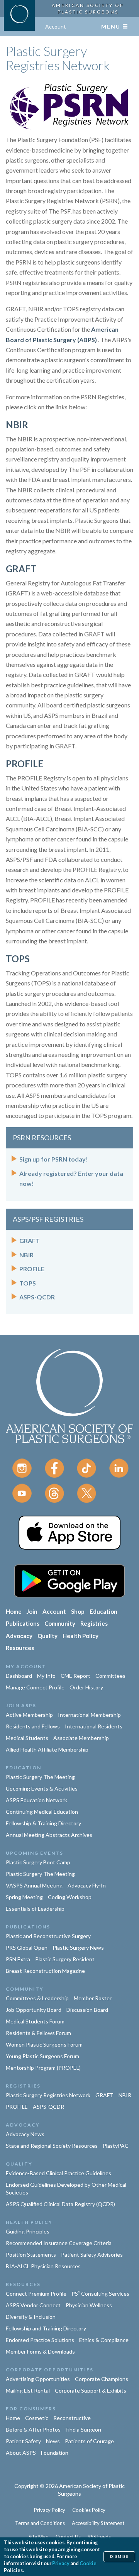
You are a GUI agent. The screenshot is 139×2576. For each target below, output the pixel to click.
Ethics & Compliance (104, 2340)
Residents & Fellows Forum (38, 2033)
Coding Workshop (70, 1897)
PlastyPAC (116, 2146)
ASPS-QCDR (37, 1297)
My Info (46, 1676)
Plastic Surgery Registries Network (48, 2095)
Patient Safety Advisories (92, 2255)
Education (103, 1611)
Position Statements (31, 2255)
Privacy (61, 2563)
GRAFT (21, 569)
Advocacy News (25, 2134)
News (53, 2441)
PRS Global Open (27, 1948)
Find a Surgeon (83, 2429)
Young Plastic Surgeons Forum (42, 2056)
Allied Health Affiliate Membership (47, 1749)
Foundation (55, 2453)
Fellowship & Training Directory (43, 1823)
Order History (86, 1687)
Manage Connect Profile (35, 1687)
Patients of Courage (89, 2441)
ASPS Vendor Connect (33, 2305)
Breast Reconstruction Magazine (45, 1971)
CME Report (75, 1676)
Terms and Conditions (40, 2523)
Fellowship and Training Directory (46, 2328)
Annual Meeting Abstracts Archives (49, 1835)
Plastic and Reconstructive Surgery (48, 1936)
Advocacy (19, 1636)
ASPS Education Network (36, 1800)
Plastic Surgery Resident (65, 1959)
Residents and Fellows (33, 1726)
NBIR (17, 425)
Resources (20, 1648)
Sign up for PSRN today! (54, 1159)
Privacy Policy (50, 2510)
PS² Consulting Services (100, 2294)
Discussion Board (87, 2010)
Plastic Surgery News (78, 1948)
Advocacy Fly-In (87, 1885)
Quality (47, 1636)
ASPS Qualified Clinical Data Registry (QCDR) (60, 2204)
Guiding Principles (28, 2231)
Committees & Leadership (37, 1998)
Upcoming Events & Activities (42, 1788)
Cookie (88, 2563)
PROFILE (25, 764)
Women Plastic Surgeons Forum (44, 2044)
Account (56, 26)
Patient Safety (23, 2441)
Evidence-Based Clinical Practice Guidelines (58, 2173)
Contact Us (68, 2537)
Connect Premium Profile (36, 2294)
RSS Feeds (99, 2537)
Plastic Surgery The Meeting (40, 1777)
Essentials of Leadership (35, 1909)
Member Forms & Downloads (40, 2351)
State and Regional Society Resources (52, 2146)
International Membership (89, 1715)
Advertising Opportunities (38, 2379)
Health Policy (81, 1636)
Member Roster (93, 1998)
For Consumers (31, 2409)
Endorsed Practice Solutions (40, 2340)
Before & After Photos (33, 2429)
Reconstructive (72, 2418)
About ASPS (21, 2453)
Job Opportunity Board (34, 2010)
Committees (110, 1676)
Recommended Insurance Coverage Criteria (59, 2243)
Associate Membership (81, 1738)
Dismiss (119, 2556)
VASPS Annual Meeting (34, 1885)
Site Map (39, 2537)
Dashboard (19, 1676)
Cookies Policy (89, 2510)
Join (32, 1611)
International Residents (94, 1726)
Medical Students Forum (35, 2021)
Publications (23, 1623)
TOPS (18, 959)
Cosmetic (37, 2418)
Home (14, 1611)
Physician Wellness (89, 2305)
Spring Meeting (24, 1897)
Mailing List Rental (28, 2390)
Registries (94, 1623)
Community (60, 1623)
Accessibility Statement (98, 2523)
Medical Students (27, 1738)
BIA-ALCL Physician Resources (43, 2266)
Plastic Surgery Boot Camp (38, 1862)
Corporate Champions (102, 2379)
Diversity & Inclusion (31, 2317)
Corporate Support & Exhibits (91, 2390)
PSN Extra (18, 1959)
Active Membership (29, 1715)
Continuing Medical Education (42, 1812)
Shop (78, 1611)
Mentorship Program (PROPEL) (43, 2068)
